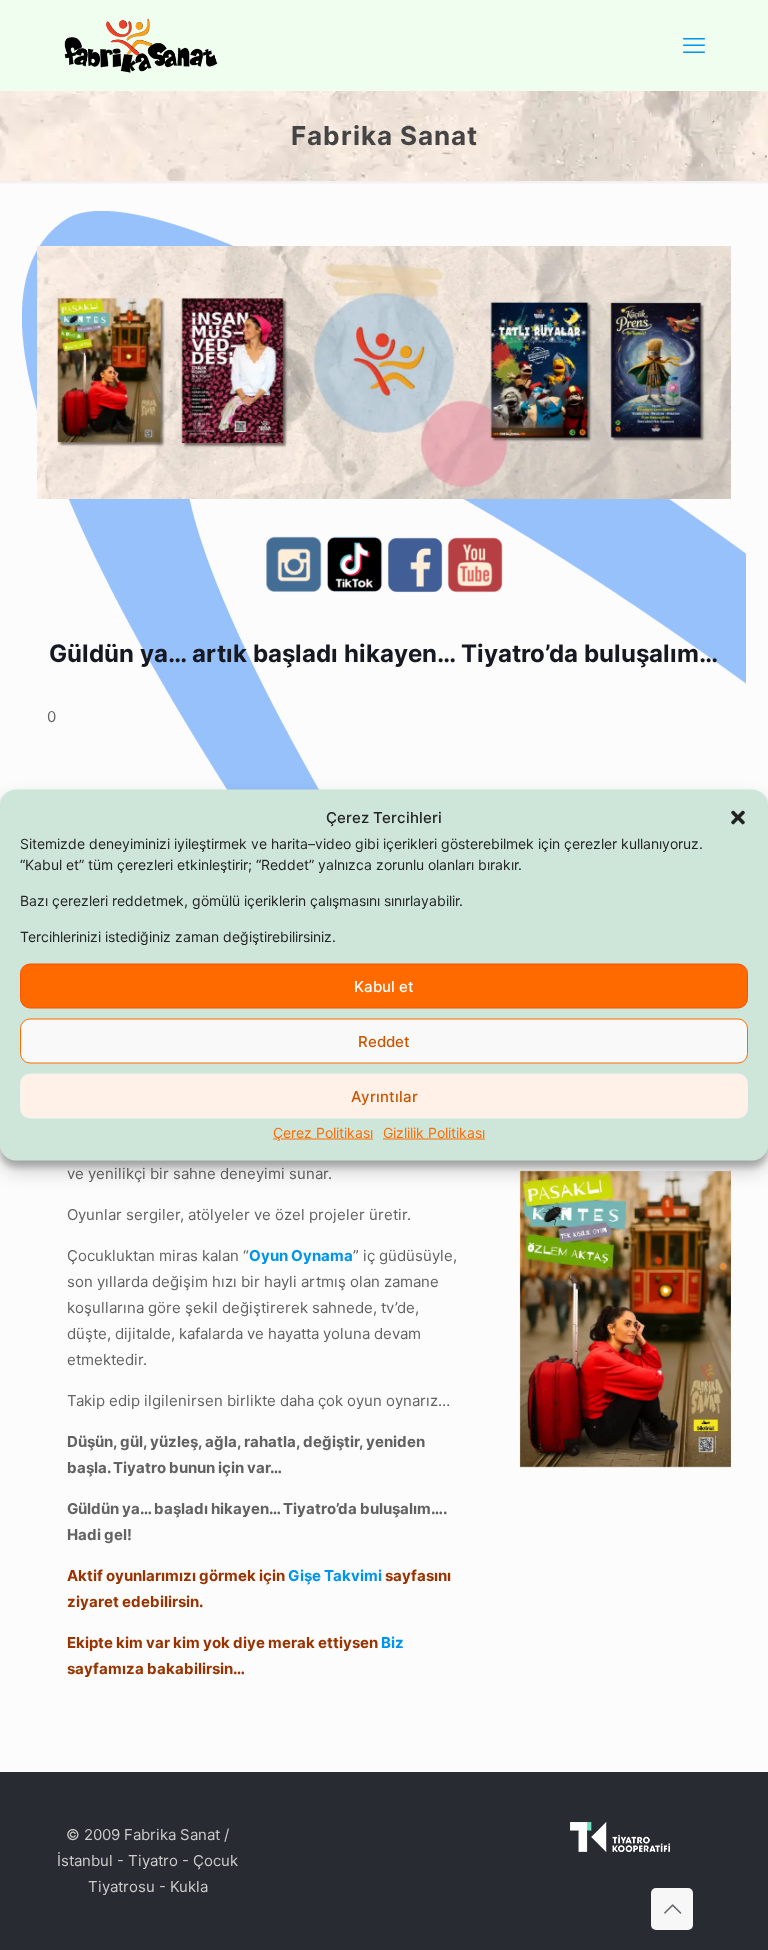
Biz (392, 1642)
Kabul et (384, 985)
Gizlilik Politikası (434, 1132)
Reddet (384, 1040)
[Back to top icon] (672, 1909)
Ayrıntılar (384, 1095)
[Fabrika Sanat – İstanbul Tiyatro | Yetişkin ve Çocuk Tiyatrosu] (141, 45)
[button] (738, 818)
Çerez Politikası (323, 1132)
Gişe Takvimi (335, 1575)
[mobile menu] (694, 45)
